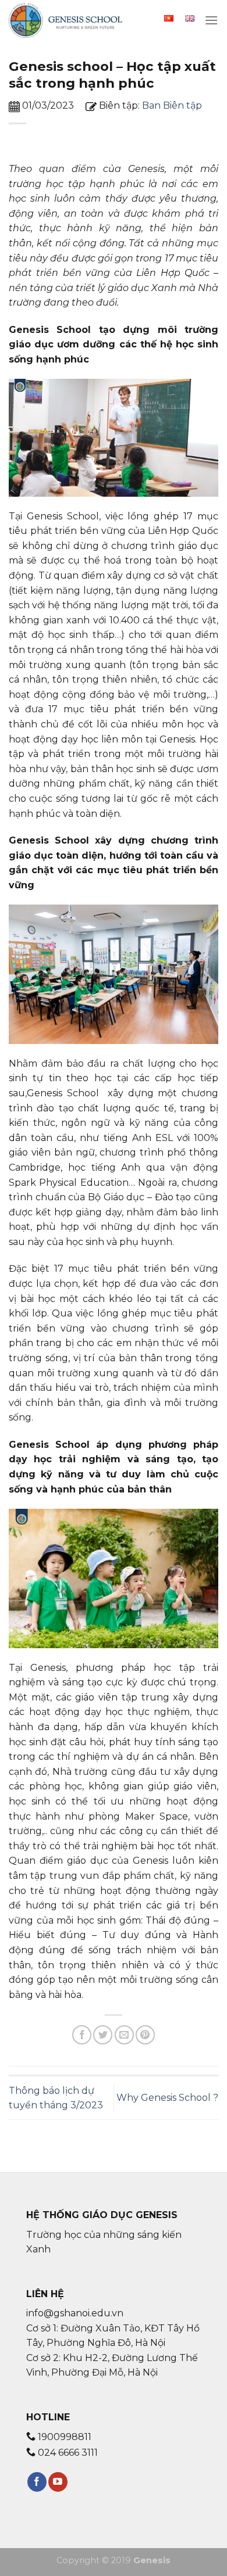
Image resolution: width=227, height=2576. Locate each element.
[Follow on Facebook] (37, 2482)
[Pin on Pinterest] (145, 2035)
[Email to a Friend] (124, 2035)
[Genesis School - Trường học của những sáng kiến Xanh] (67, 20)
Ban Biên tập (172, 105)
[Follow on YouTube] (58, 2482)
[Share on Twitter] (103, 2035)
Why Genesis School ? (167, 2098)
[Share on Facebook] (82, 2035)
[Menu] (211, 20)
